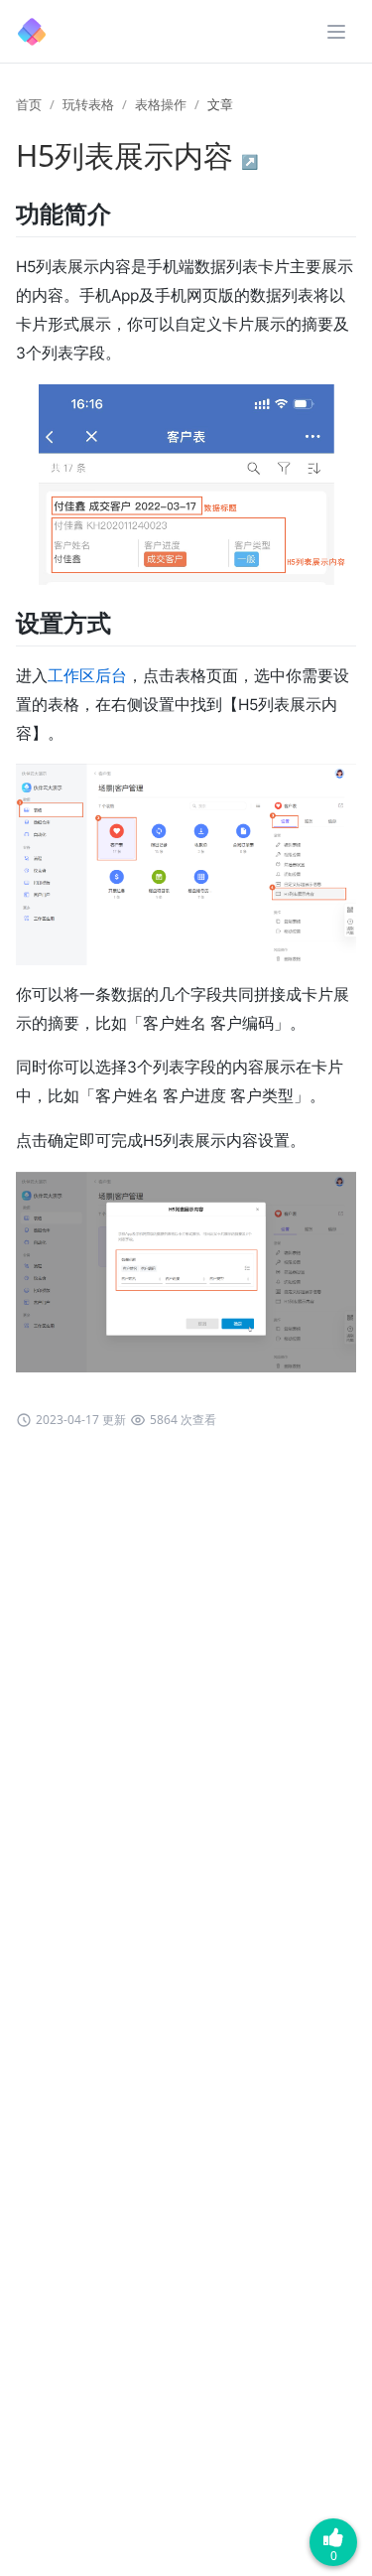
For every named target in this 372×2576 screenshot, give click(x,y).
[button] (336, 32)
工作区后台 (87, 676)
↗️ (249, 161)
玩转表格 (88, 104)
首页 (29, 104)
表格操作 (161, 104)
